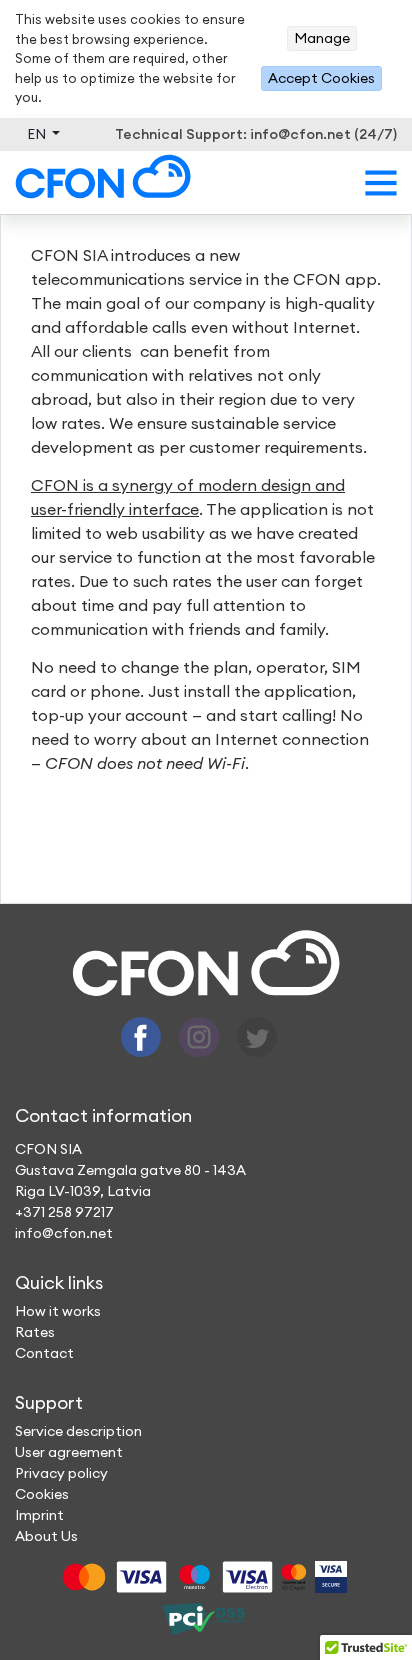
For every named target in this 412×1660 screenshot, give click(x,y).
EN (38, 134)
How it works (58, 1311)
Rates (35, 1332)
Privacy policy (61, 1473)
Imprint (39, 1515)
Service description (78, 1431)
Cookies (42, 1494)
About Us (46, 1536)
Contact (44, 1353)
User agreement (69, 1452)
